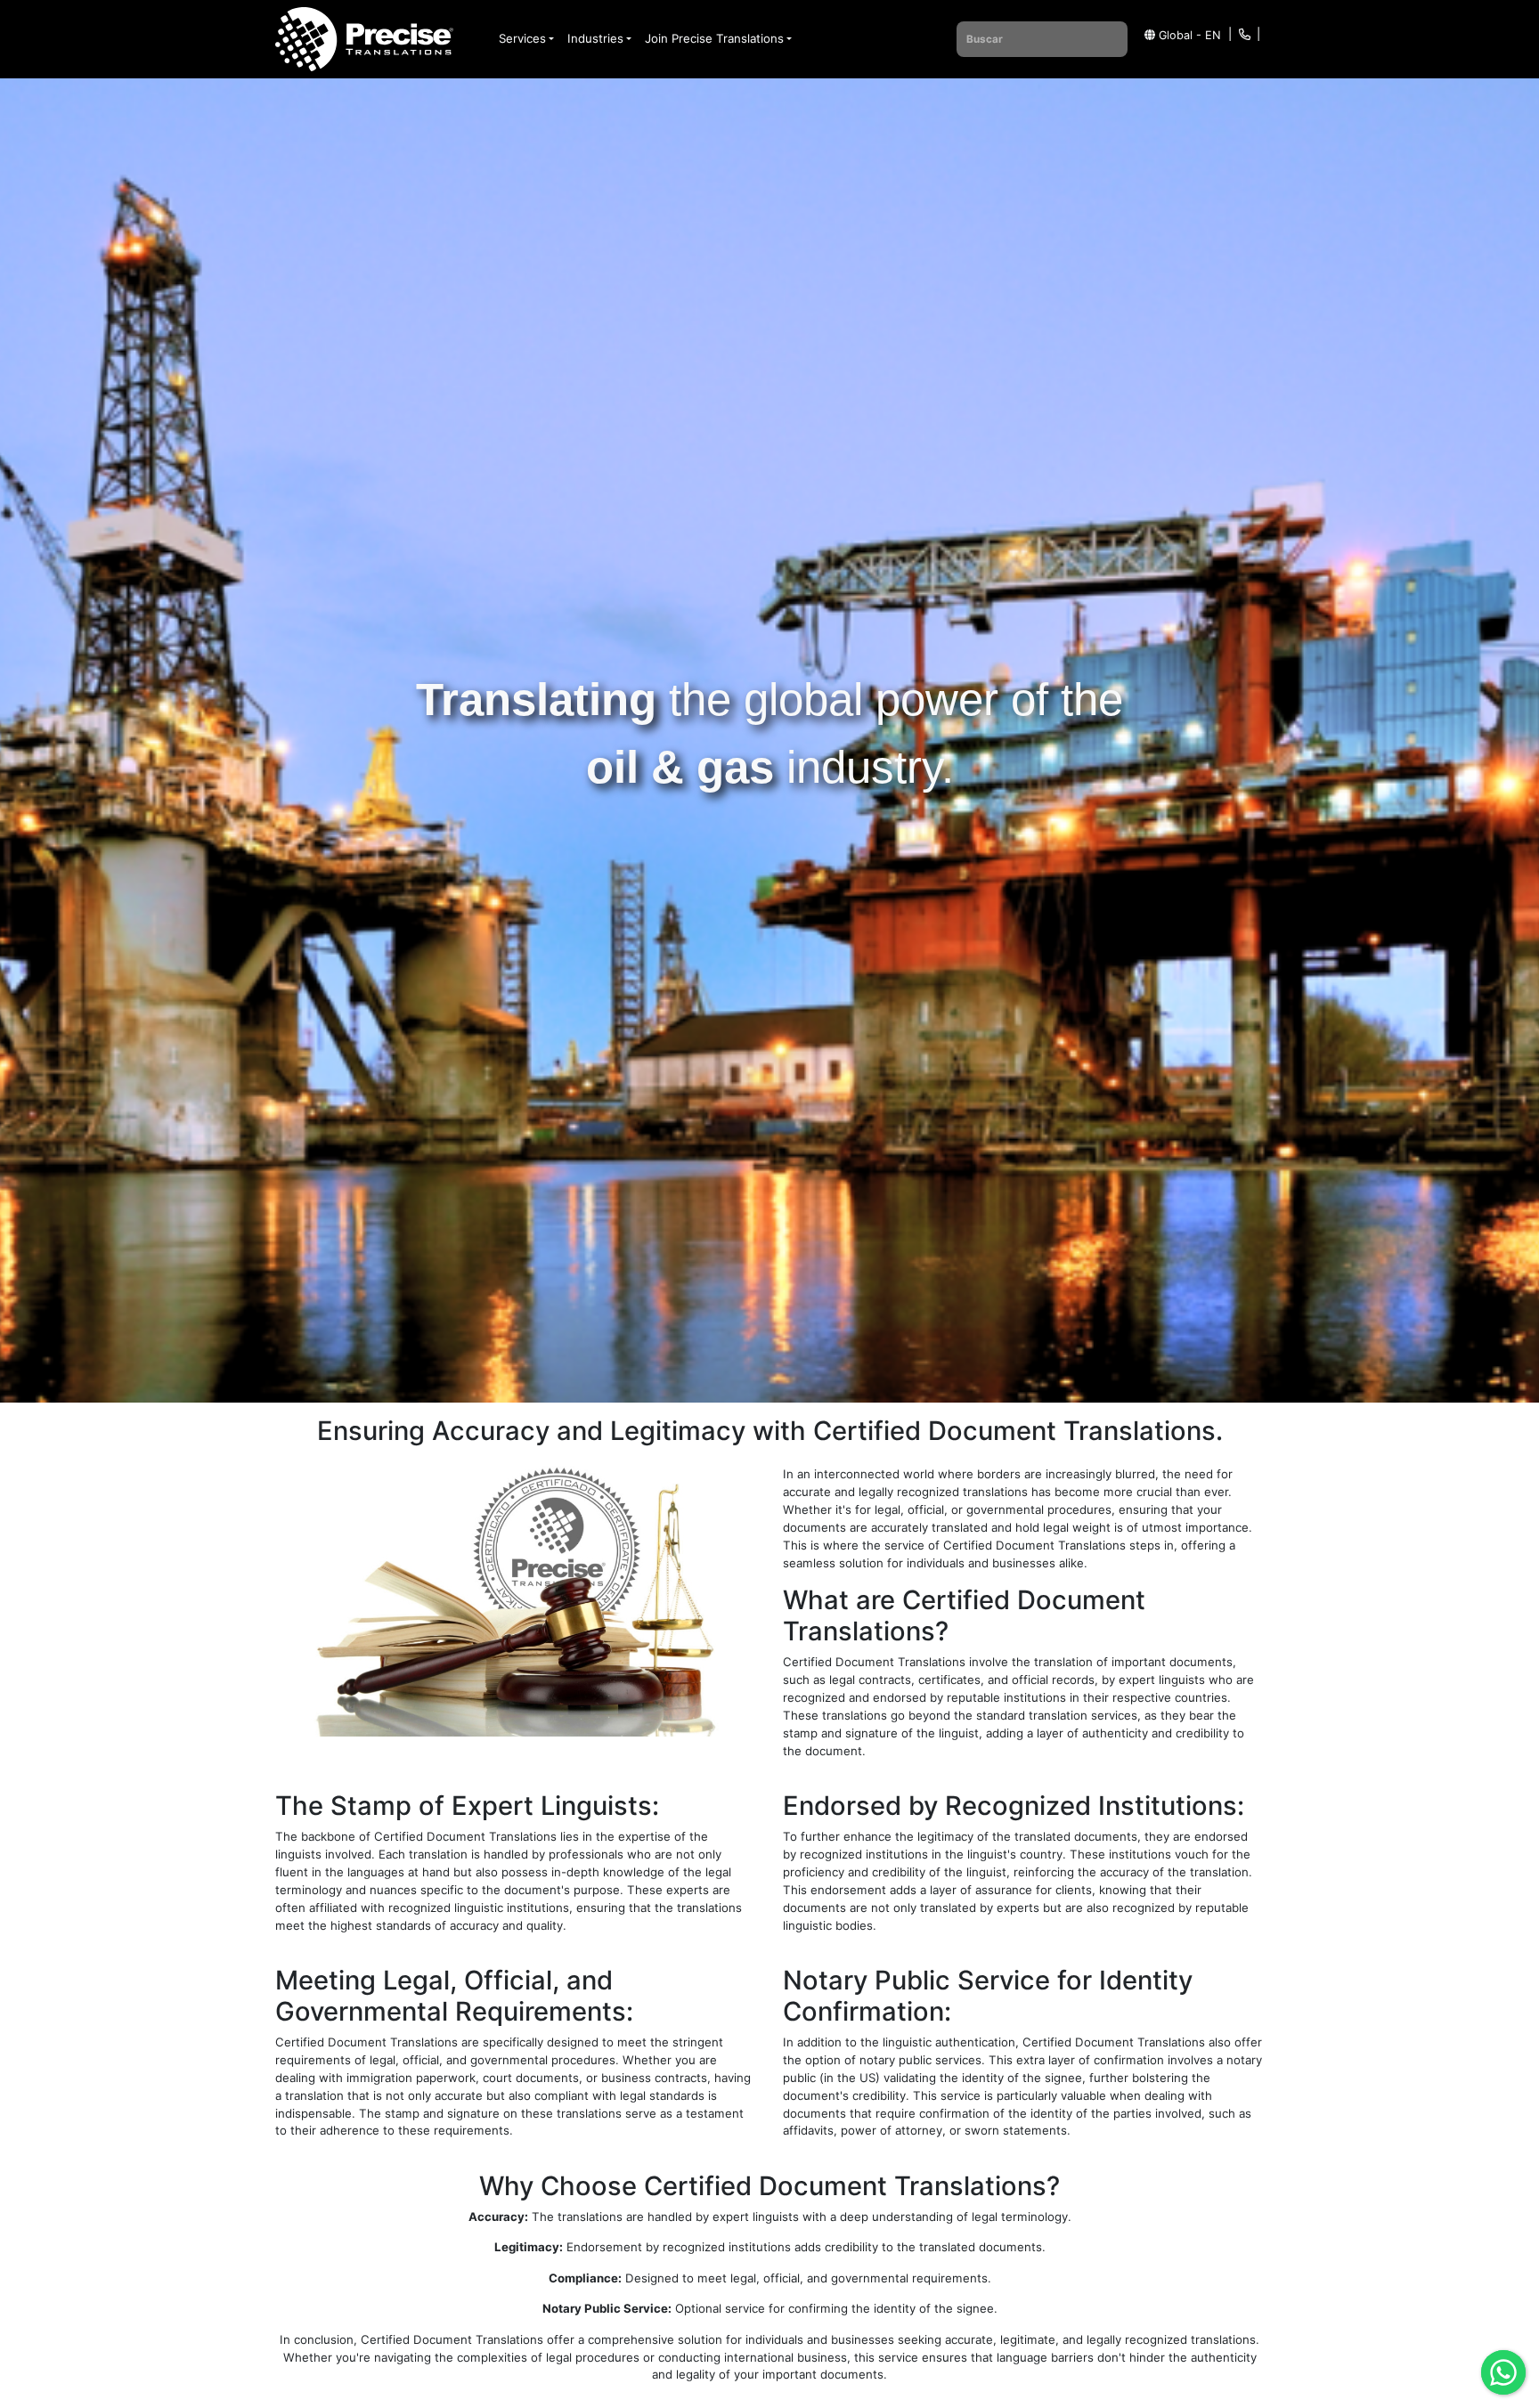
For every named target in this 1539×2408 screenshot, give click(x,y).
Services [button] (522, 38)
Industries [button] (595, 38)
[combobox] (1042, 39)
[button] (1179, 36)
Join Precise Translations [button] (714, 38)
